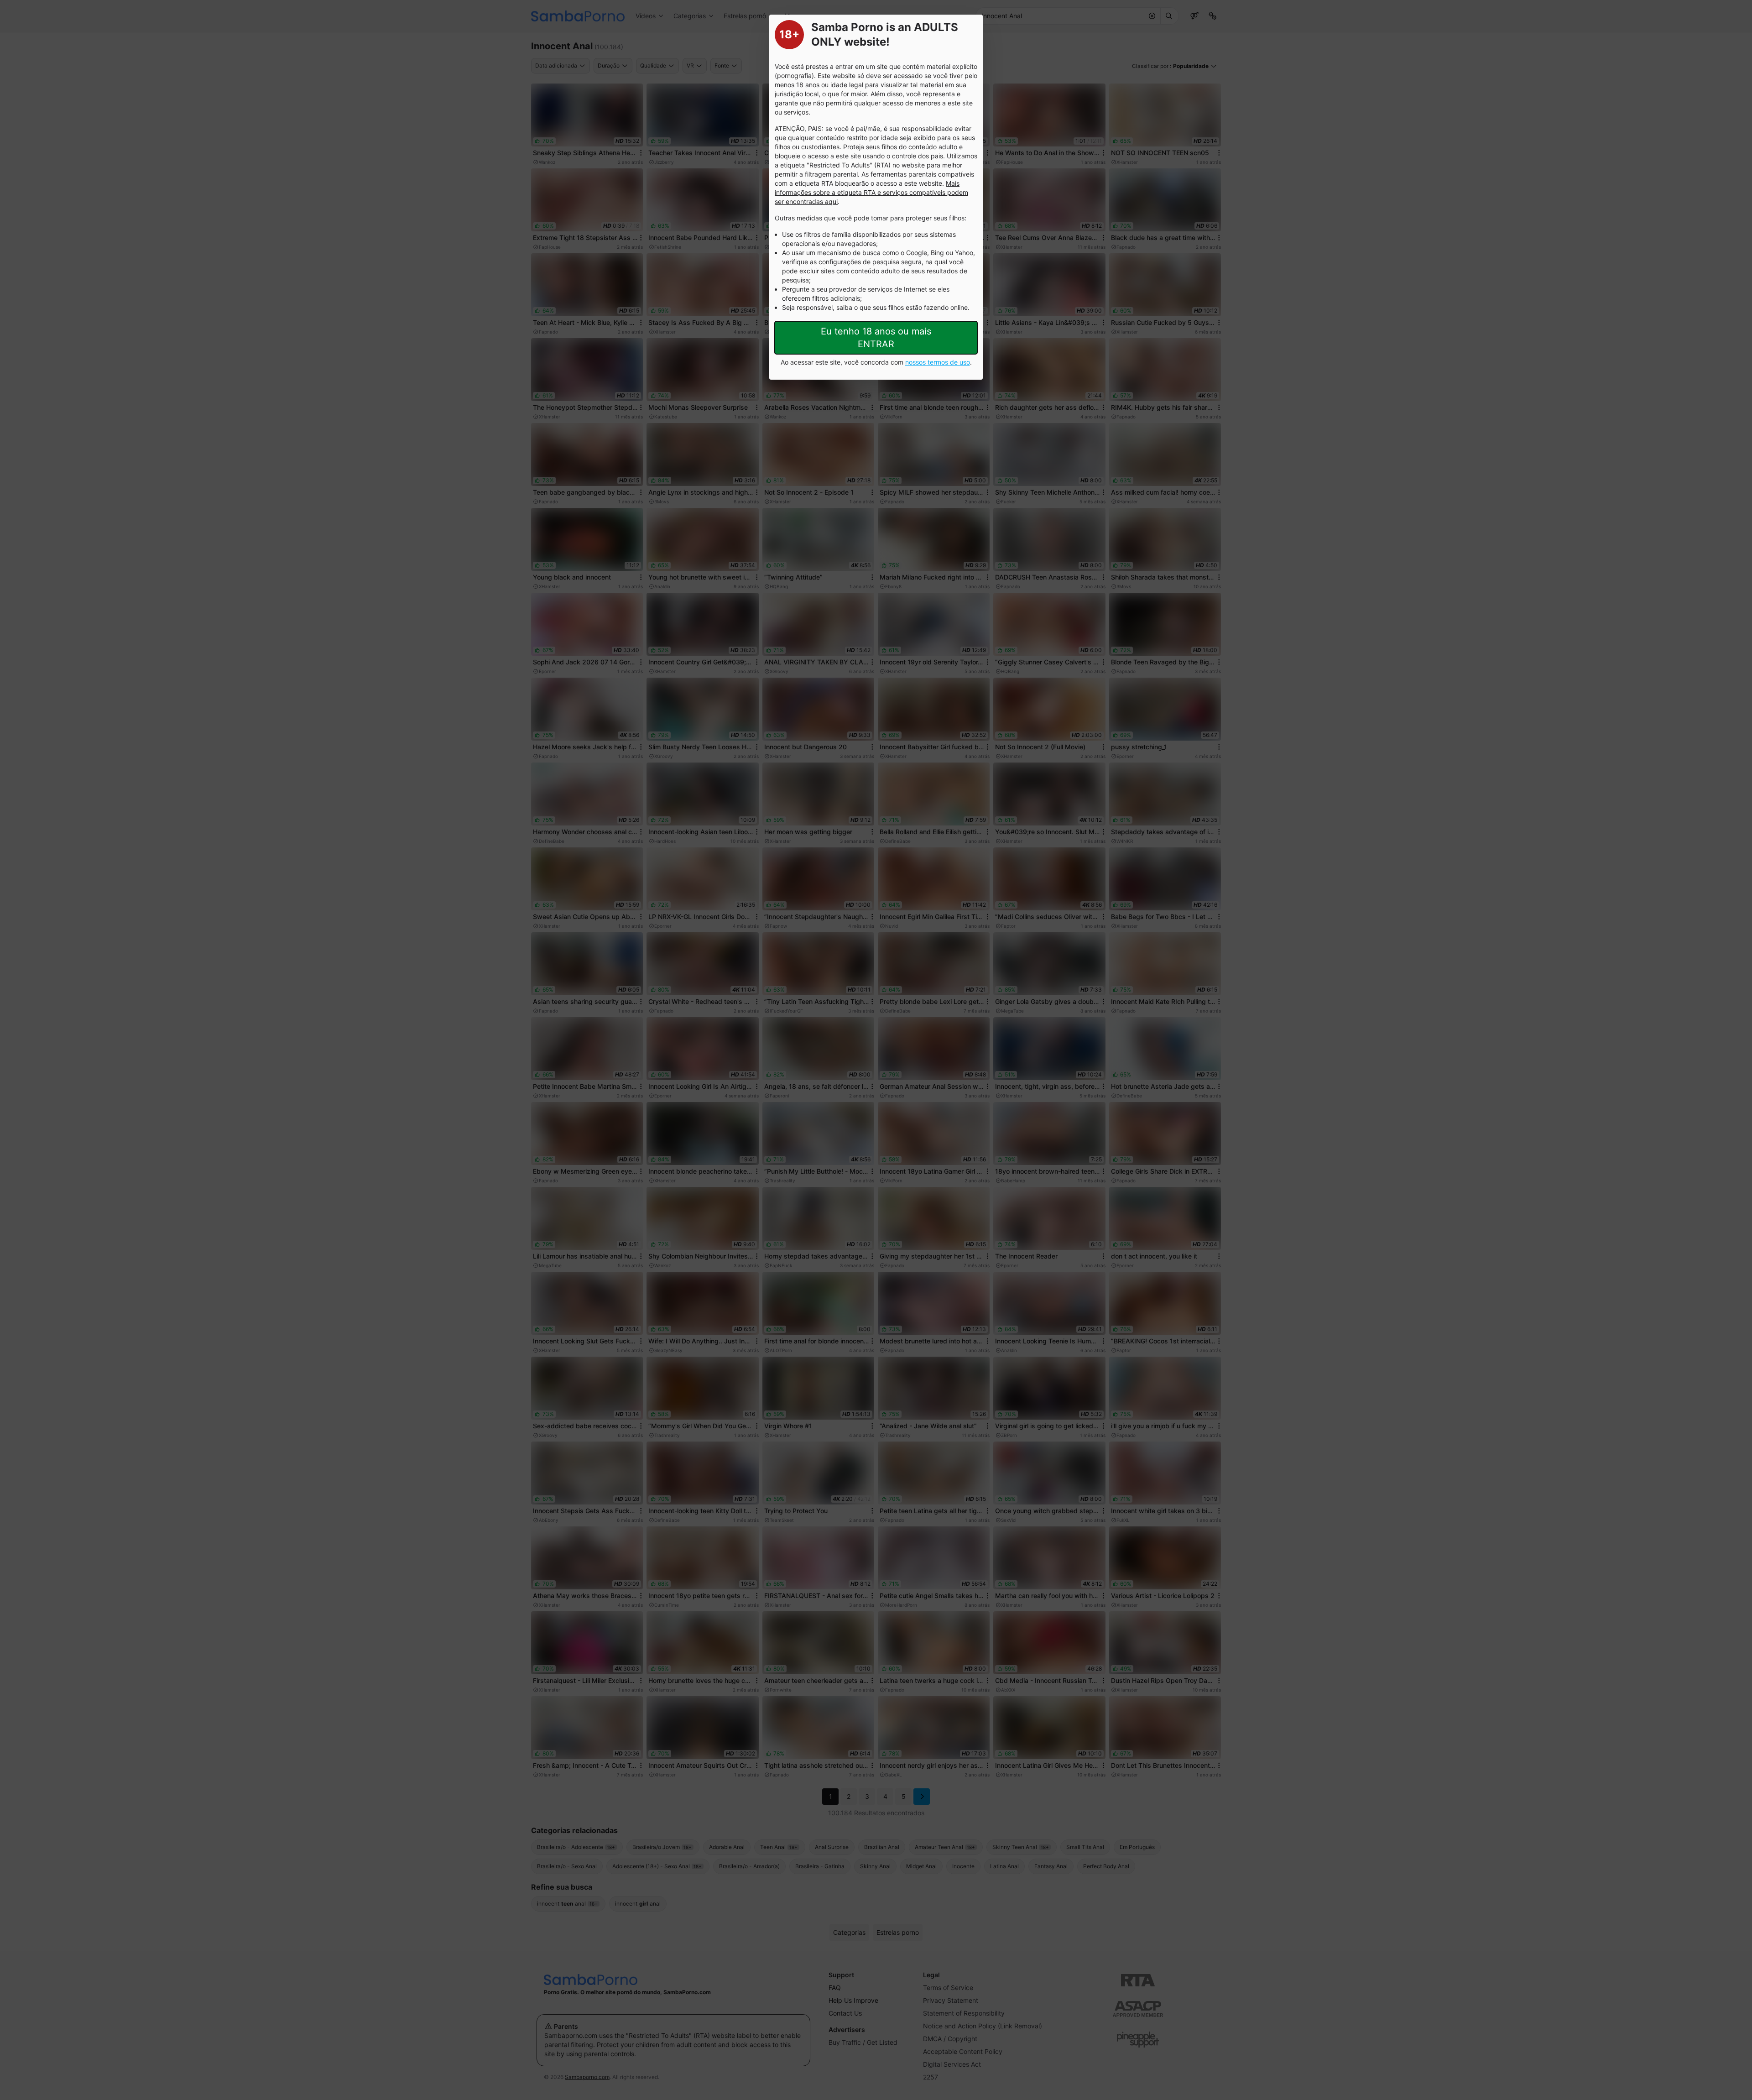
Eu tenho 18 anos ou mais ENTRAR (876, 338)
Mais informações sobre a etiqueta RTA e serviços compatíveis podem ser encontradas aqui (871, 192)
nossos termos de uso (938, 362)
